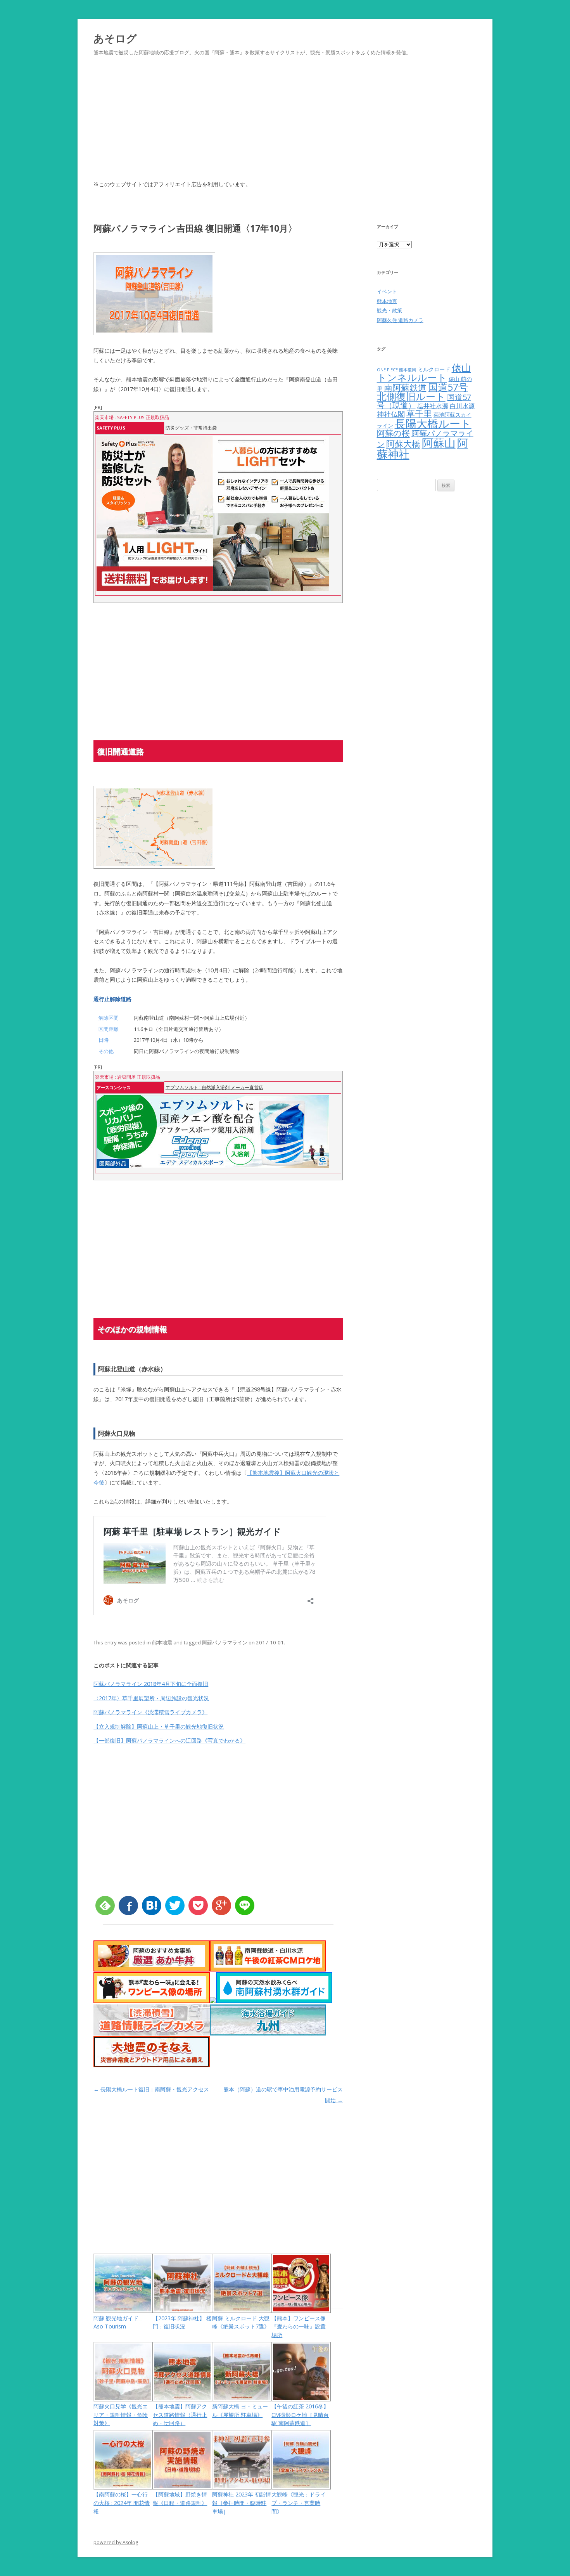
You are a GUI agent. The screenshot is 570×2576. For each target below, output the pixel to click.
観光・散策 (389, 310)
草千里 (419, 413)
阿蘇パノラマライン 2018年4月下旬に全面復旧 (151, 1684)
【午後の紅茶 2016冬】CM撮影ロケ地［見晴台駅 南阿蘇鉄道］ (300, 2415)
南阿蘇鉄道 (405, 387)
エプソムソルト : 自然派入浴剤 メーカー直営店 (214, 1087)
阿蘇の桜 (393, 433)
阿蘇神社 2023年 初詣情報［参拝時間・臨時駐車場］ (242, 2503)
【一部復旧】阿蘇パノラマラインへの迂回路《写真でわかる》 (169, 1740)
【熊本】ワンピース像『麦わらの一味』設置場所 (299, 2327)
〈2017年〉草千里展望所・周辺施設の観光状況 (151, 1698)
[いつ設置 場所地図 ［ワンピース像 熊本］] (152, 2001)
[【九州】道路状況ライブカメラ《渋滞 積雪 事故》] (152, 2033)
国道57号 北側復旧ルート (422, 392)
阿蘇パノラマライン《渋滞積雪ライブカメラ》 (150, 1712)
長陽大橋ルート (433, 423)
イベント (387, 291)
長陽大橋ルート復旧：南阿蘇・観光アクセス (151, 2089)
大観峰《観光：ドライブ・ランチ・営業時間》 (299, 2503)
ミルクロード (434, 369)
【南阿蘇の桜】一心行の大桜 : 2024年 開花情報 (122, 2503)
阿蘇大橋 (403, 444)
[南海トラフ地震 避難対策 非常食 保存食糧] (152, 2065)
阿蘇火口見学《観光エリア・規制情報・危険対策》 (121, 2415)
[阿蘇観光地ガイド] (213, 2001)
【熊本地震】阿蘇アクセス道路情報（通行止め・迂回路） (180, 2415)
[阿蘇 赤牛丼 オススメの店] (152, 1969)
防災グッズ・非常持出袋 (191, 428)
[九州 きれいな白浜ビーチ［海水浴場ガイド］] (268, 2033)
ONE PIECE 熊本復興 (396, 370)
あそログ (115, 38)
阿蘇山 (439, 443)
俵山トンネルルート (424, 372)
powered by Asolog (116, 2542)
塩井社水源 (433, 406)
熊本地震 (162, 1642)
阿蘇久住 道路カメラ (400, 320)
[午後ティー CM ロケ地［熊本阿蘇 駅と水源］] (268, 1969)
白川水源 (462, 406)
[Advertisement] (285, 127)
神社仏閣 (391, 414)
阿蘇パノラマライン (225, 1642)
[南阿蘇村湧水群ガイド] (274, 2001)
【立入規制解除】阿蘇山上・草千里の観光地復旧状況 (159, 1726)
